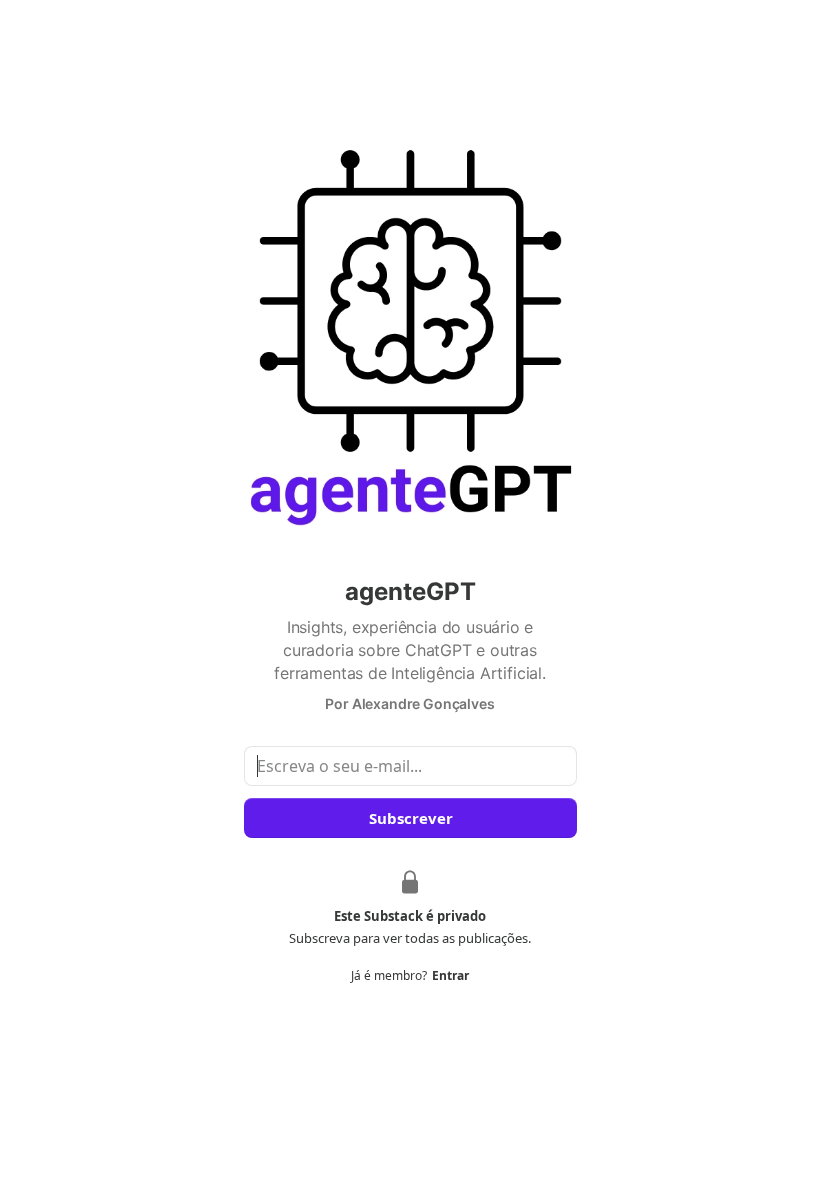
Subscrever (410, 818)
